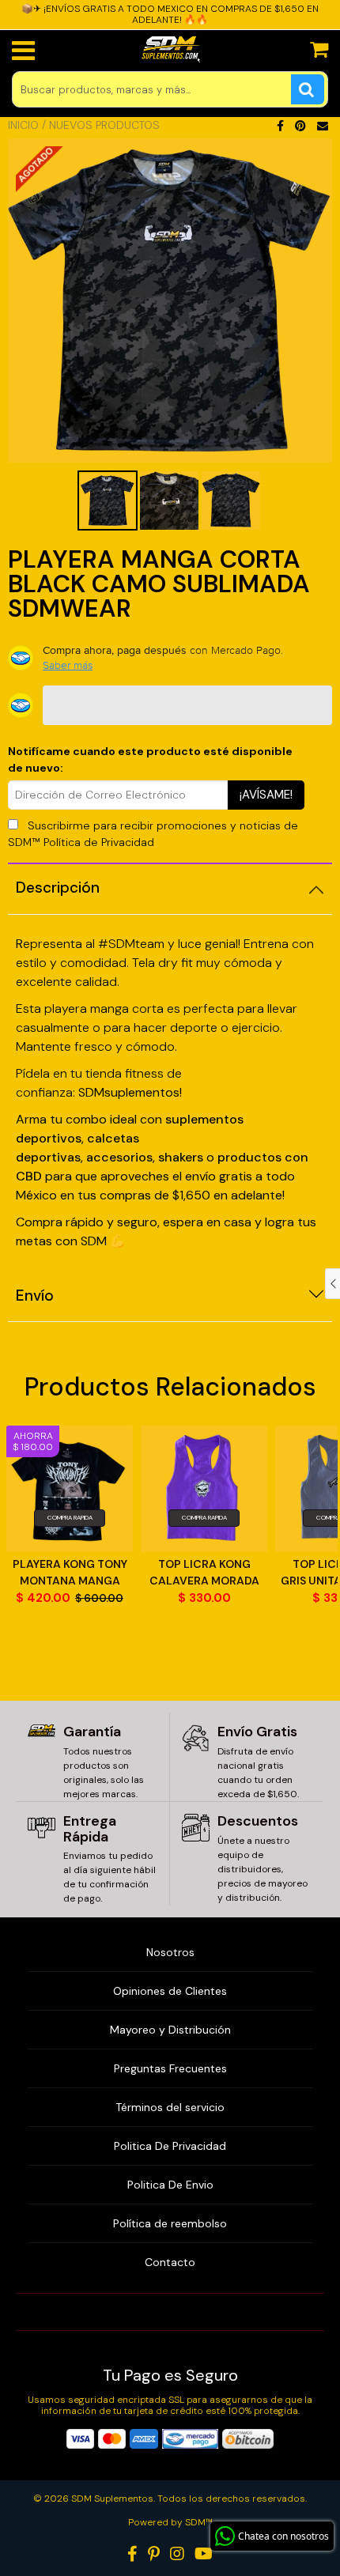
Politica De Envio (170, 2185)
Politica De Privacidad (170, 2146)
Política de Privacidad (99, 842)
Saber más (68, 665)
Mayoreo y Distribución (170, 2030)
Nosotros (170, 1952)
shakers (182, 1157)
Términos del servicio (170, 2107)
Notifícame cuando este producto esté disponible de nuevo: (150, 759)
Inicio (23, 125)
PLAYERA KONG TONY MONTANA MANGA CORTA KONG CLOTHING (70, 1573)
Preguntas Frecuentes (170, 2068)
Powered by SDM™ (170, 2522)
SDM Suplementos (112, 2499)
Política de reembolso (170, 2223)
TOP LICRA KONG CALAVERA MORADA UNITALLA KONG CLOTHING (204, 1573)
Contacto (170, 2262)
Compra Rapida (70, 1517)
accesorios (119, 1157)
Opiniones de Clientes (170, 1991)
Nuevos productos (104, 125)
